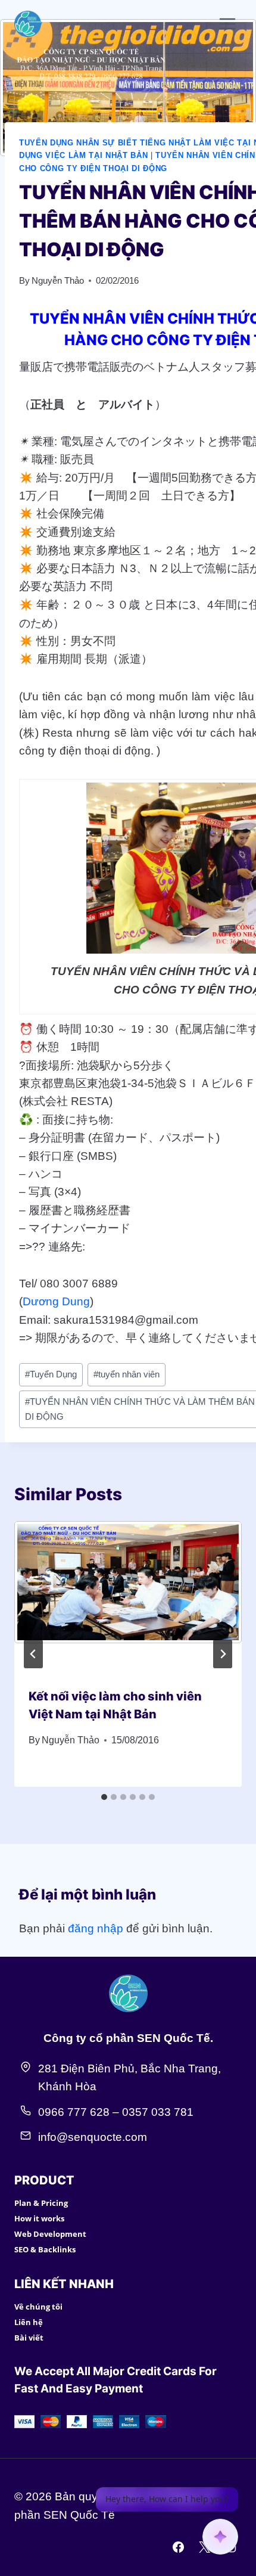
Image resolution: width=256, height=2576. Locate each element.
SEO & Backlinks (45, 2249)
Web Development (50, 2234)
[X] (204, 2547)
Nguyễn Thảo (58, 280)
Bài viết (29, 2338)
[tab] (104, 1797)
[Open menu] (227, 24)
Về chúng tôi (38, 2307)
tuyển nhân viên (127, 1374)
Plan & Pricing (41, 2203)
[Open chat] (220, 2537)
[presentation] (128, 1597)
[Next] (223, 1654)
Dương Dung (56, 1301)
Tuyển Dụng (51, 1374)
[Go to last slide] (33, 1654)
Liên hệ (29, 2322)
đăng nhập (96, 1928)
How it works (39, 2218)
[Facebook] (179, 2547)
